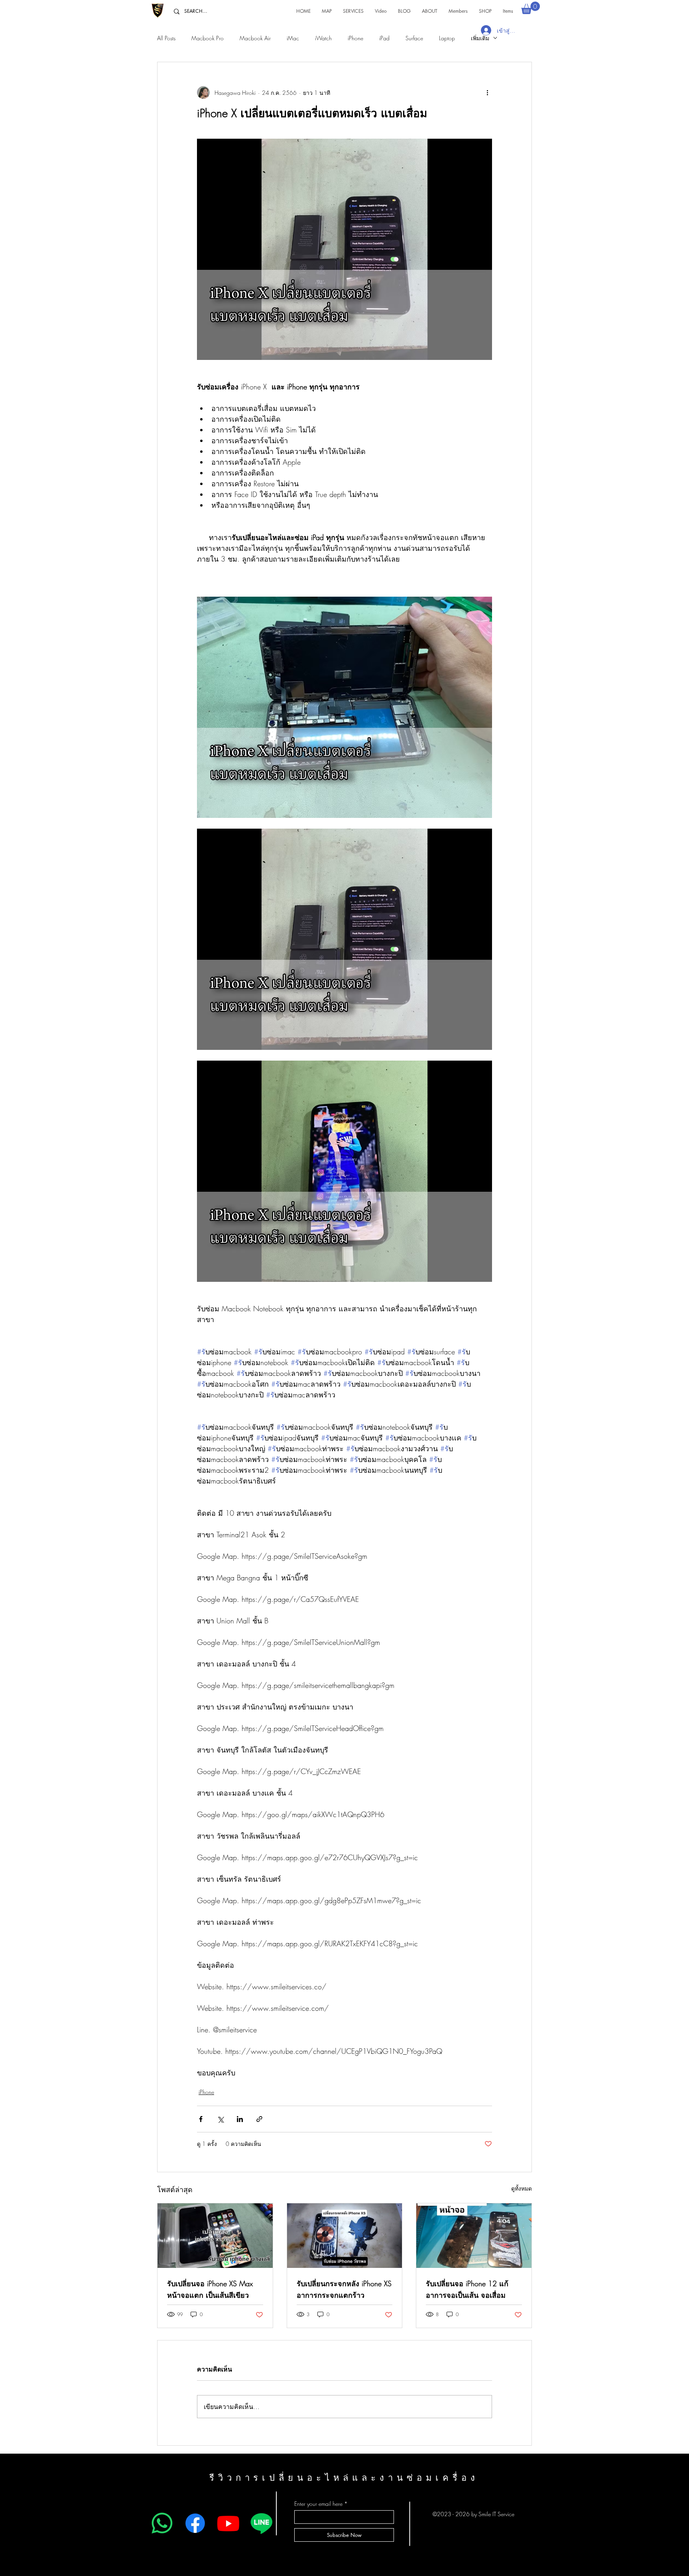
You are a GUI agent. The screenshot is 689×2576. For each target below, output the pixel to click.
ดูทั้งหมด (522, 2188)
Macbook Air (255, 38)
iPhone (355, 38)
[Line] (261, 2523)
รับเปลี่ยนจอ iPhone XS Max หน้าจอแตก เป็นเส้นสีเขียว (210, 2289)
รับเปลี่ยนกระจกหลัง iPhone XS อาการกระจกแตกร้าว (344, 2289)
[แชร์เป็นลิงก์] (259, 2119)
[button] (531, 8)
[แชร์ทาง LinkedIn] (240, 2119)
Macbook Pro (208, 38)
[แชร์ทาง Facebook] (201, 2119)
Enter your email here (318, 2504)
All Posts (166, 38)
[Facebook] (195, 2523)
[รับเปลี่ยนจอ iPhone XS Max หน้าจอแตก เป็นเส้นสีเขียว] (215, 2236)
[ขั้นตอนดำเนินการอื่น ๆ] (487, 92)
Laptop (447, 38)
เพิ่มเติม (480, 38)
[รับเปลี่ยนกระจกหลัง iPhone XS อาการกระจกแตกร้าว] (345, 2236)
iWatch (323, 38)
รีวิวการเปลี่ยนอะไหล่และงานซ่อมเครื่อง (344, 2478)
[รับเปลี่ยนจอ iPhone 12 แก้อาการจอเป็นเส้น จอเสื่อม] (474, 2236)
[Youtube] (228, 2523)
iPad (384, 38)
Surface (414, 38)
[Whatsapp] (162, 2523)
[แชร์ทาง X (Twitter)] (220, 2119)
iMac (293, 38)
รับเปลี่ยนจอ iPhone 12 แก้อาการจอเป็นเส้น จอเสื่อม (467, 2289)
